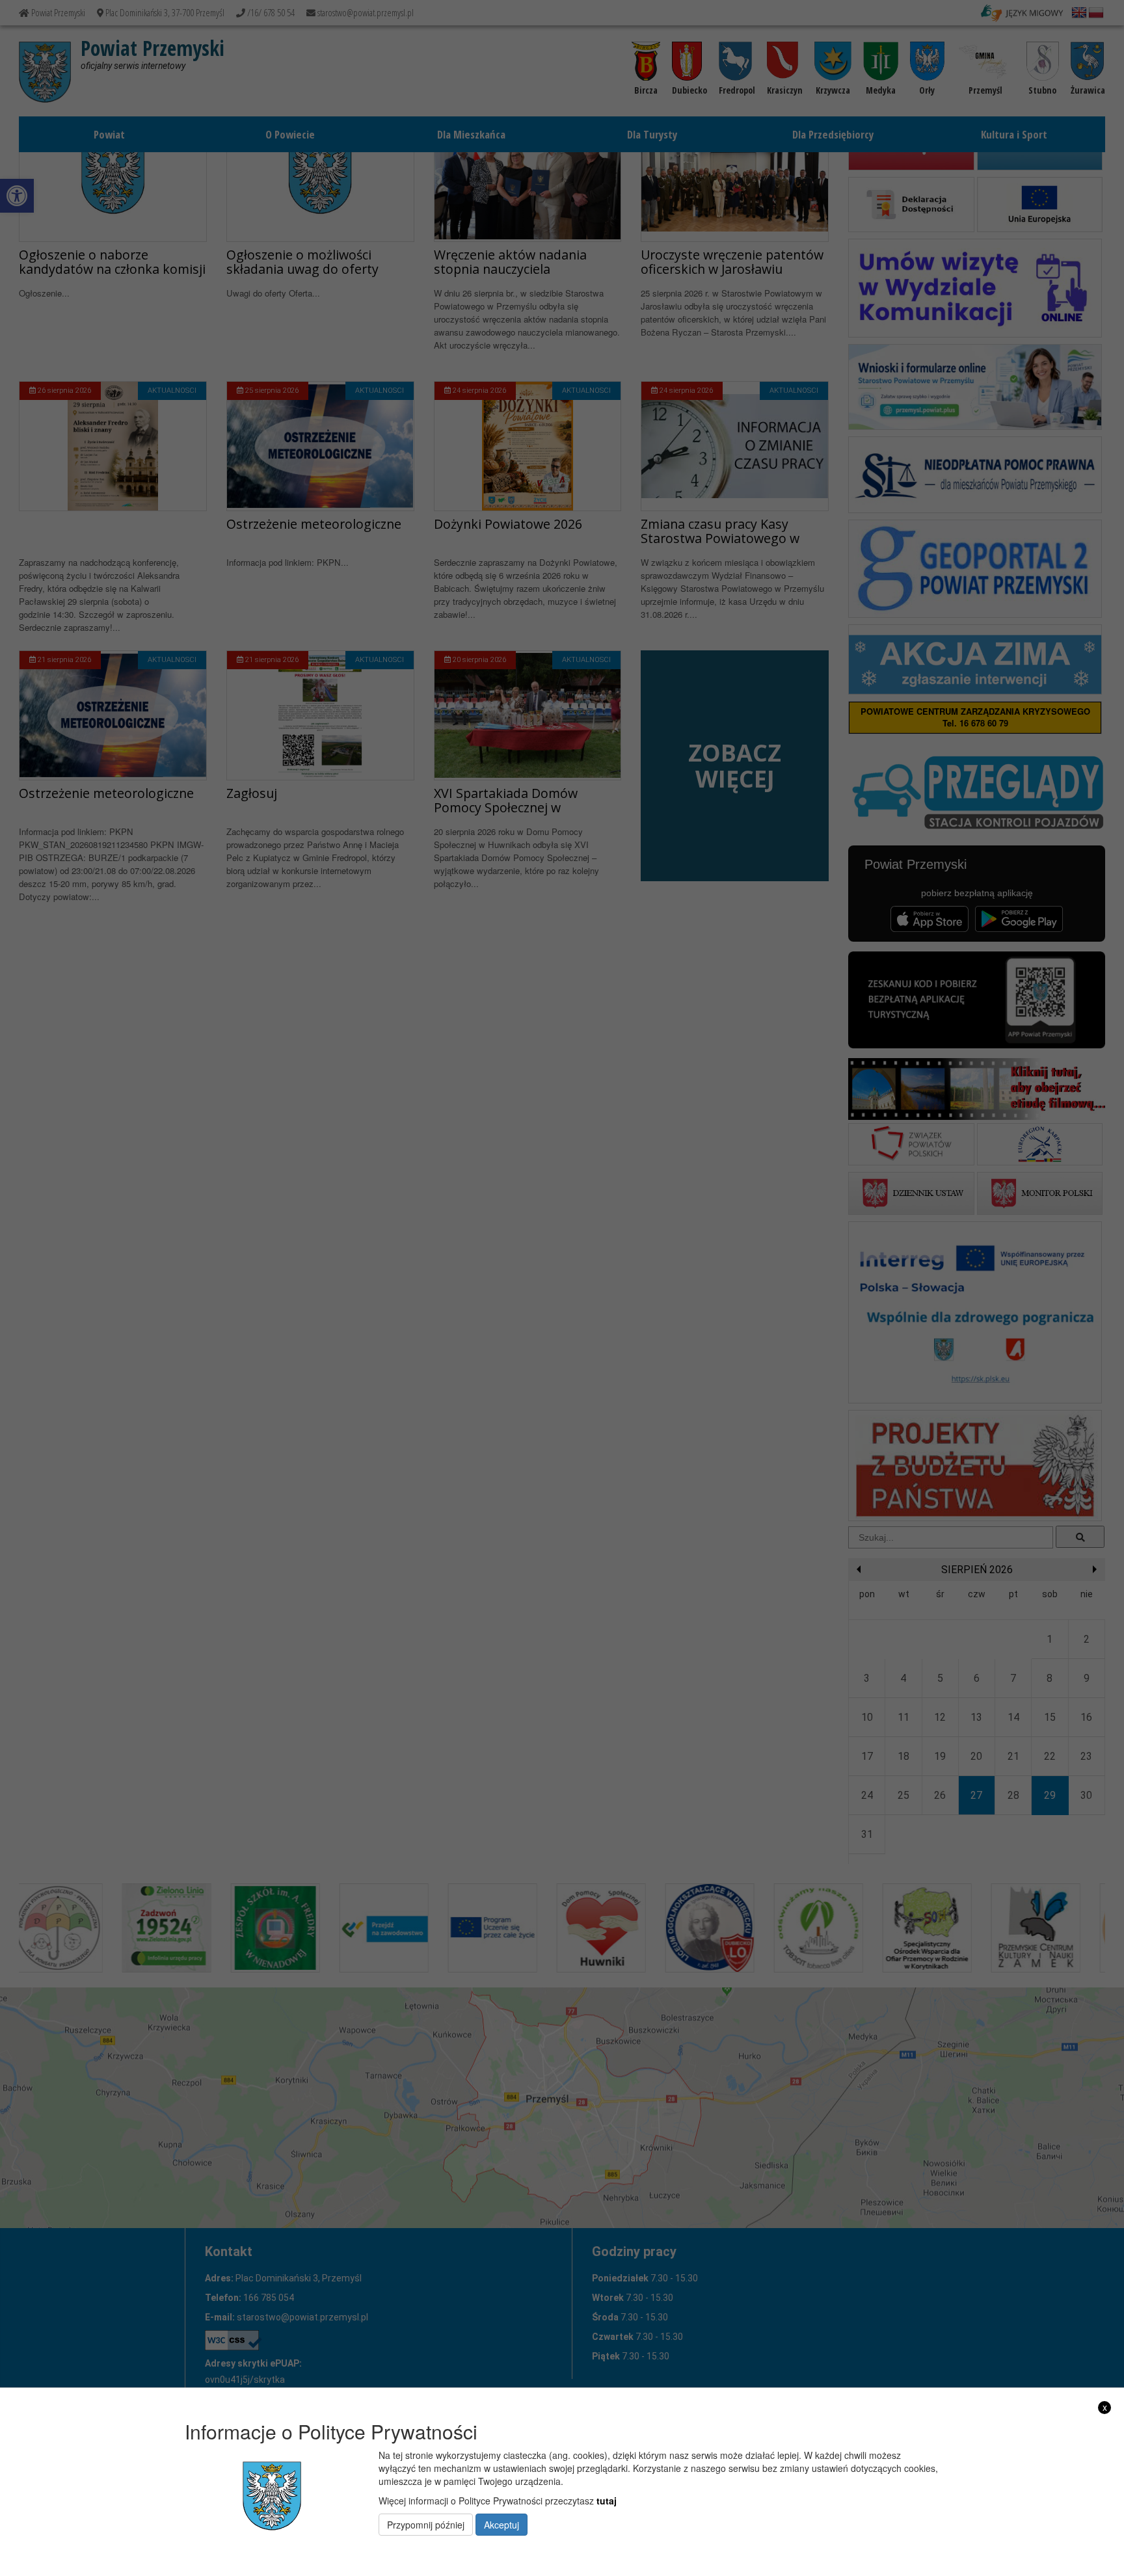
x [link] (1105, 2407)
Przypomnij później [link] (426, 2525)
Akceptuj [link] (502, 2525)
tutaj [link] (607, 2501)
